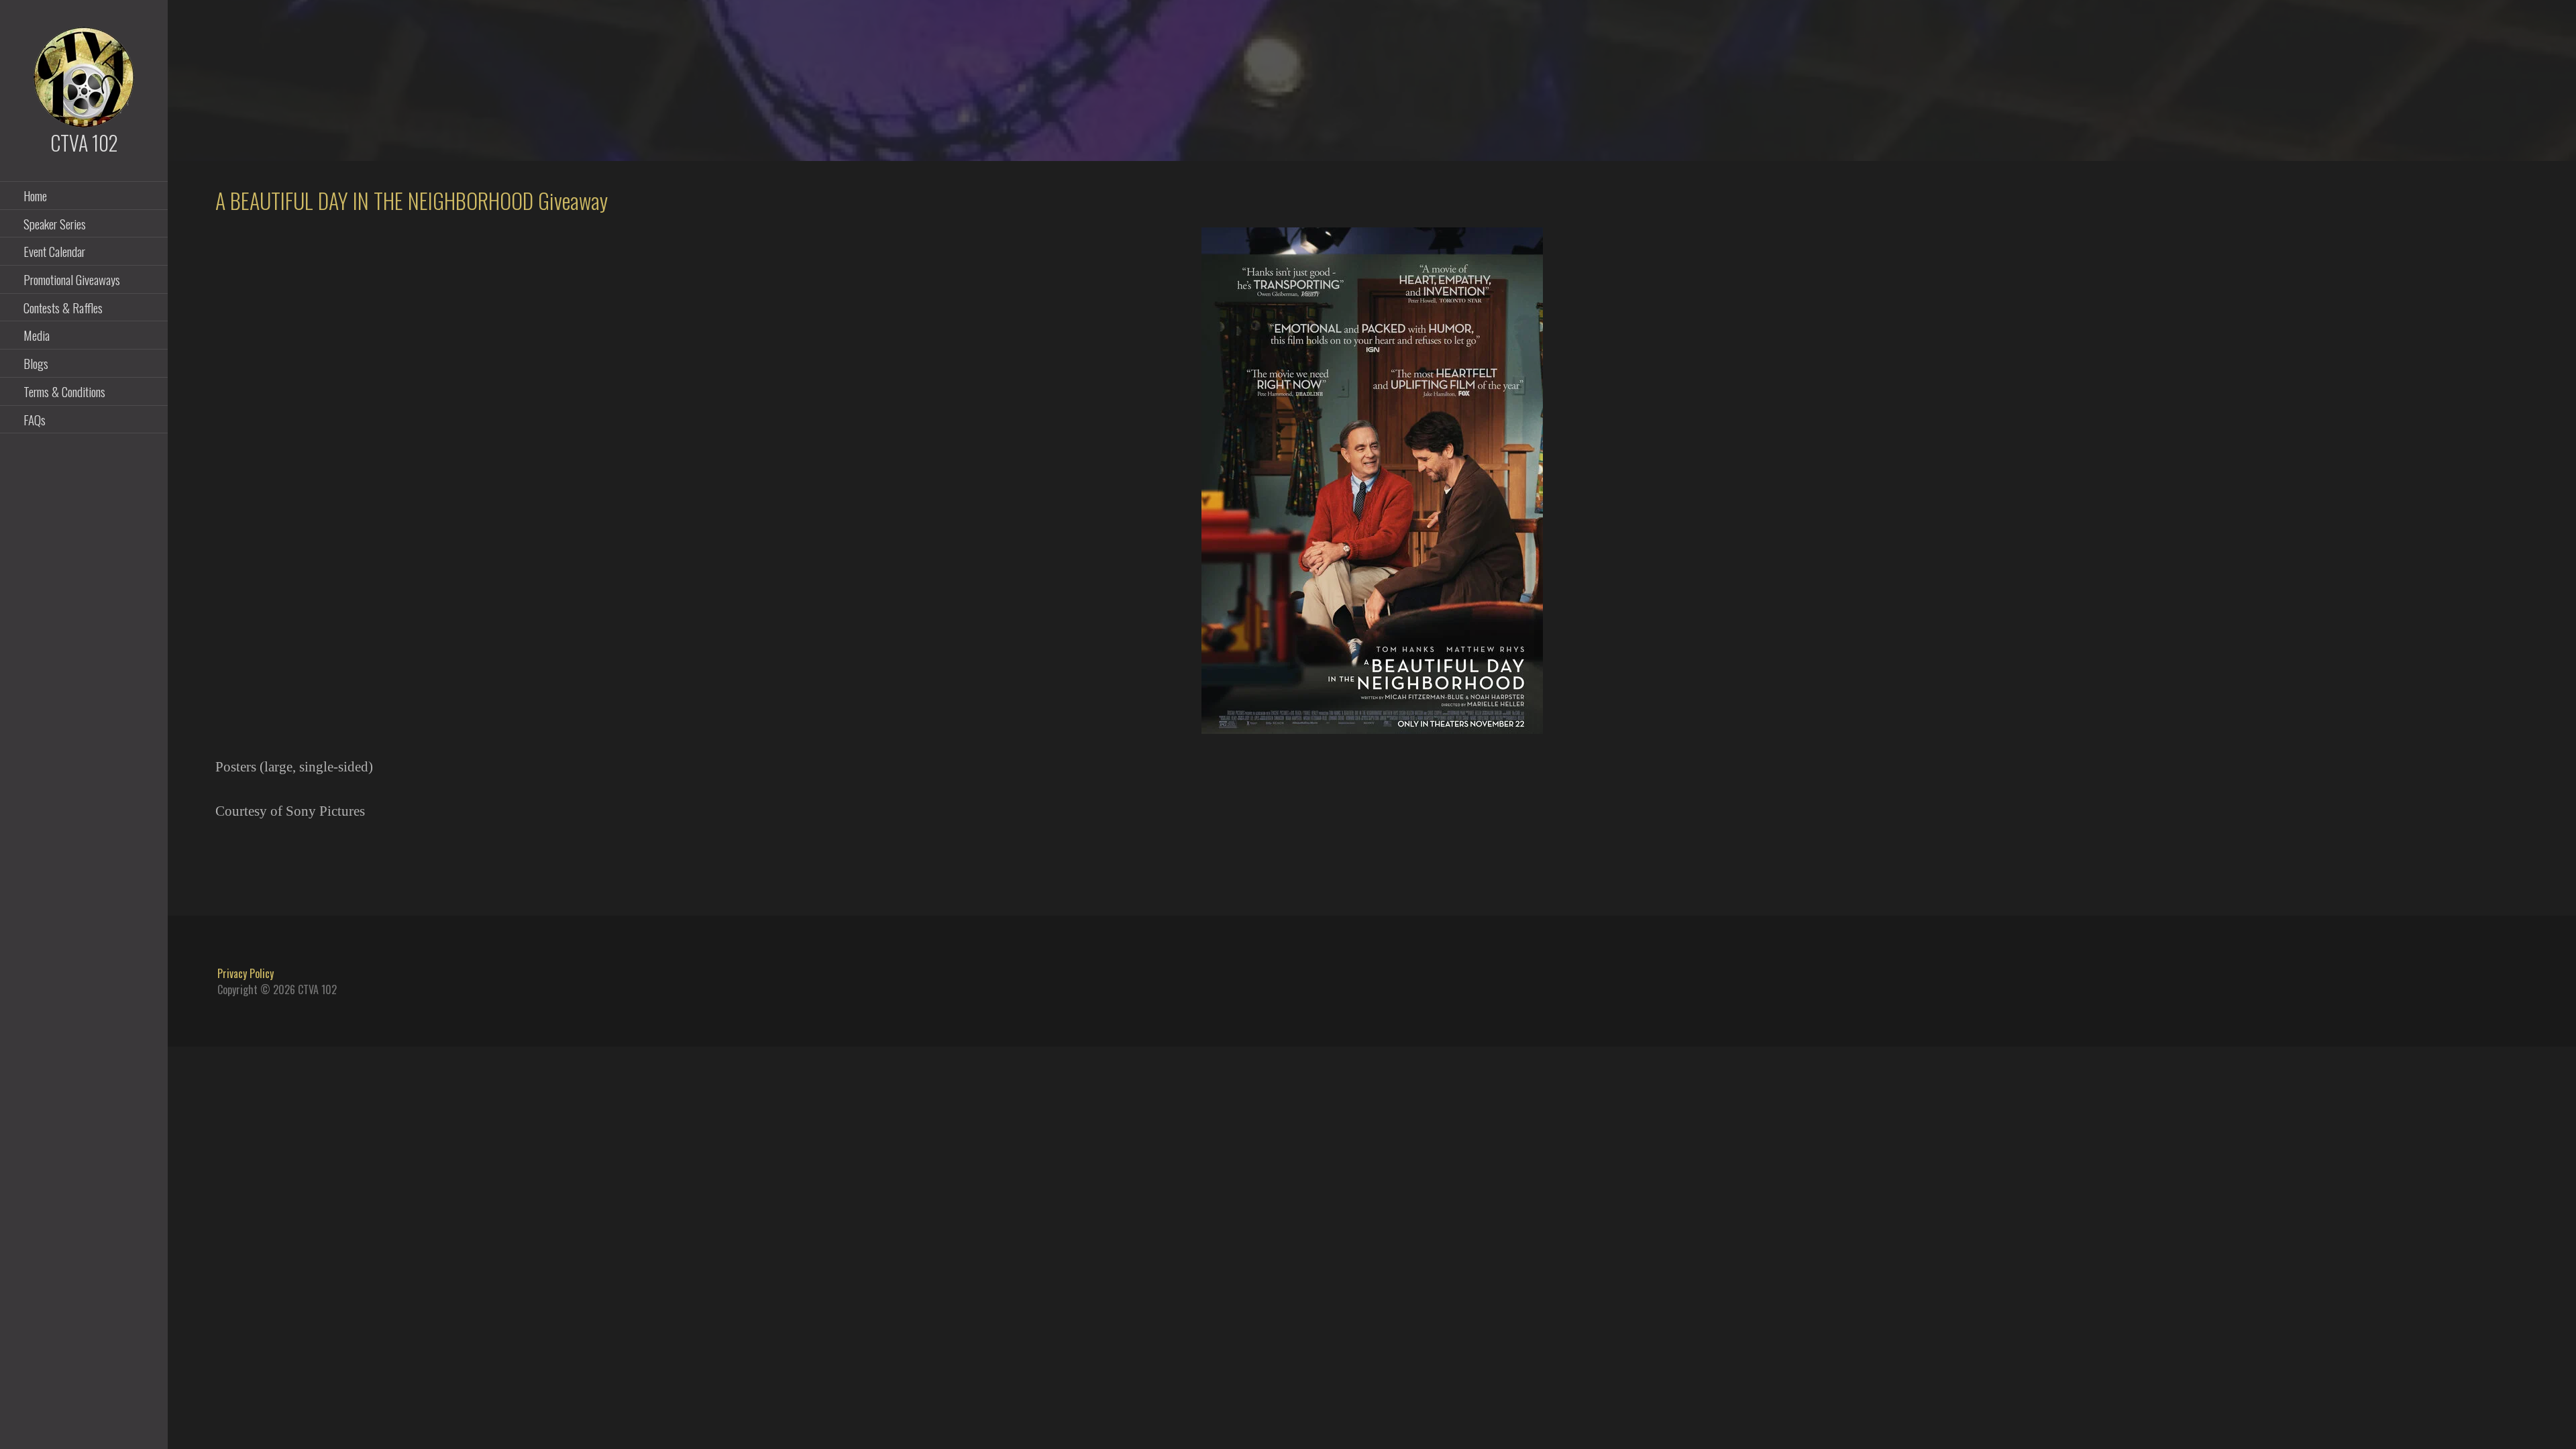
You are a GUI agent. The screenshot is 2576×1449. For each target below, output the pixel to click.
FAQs (35, 419)
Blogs (36, 363)
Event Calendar (54, 251)
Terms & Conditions (64, 391)
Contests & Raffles (63, 307)
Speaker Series (55, 223)
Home (35, 195)
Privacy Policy (246, 973)
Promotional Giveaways (72, 279)
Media (37, 335)
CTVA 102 (84, 143)
